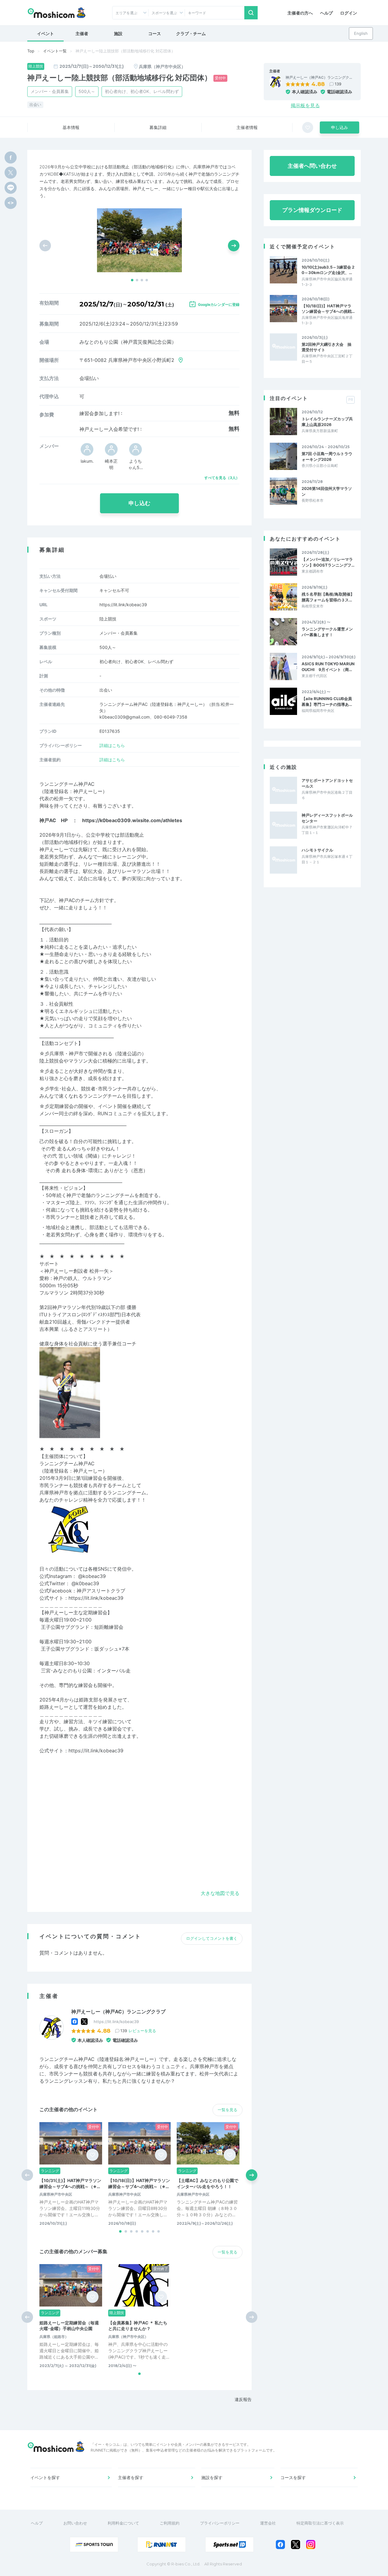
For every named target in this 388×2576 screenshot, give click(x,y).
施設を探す (212, 2477)
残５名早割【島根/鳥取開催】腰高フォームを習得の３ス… (328, 597)
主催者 (82, 33)
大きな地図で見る (220, 1893)
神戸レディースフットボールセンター (327, 818)
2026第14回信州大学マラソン (327, 491)
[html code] (11, 203)
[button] (132, 280)
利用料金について (123, 2523)
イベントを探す (45, 2477)
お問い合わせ (75, 2523)
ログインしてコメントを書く (212, 1938)
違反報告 (243, 2399)
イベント (45, 33)
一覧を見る (227, 2110)
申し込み (339, 127)
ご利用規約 (170, 2523)
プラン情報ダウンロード (312, 210)
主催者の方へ (300, 13)
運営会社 (268, 2523)
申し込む (139, 503)
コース (155, 33)
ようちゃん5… (136, 464)
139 (338, 84)
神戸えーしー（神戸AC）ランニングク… (319, 78)
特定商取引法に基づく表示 (320, 2523)
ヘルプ (326, 13)
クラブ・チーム (191, 33)
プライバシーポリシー (220, 2523)
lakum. (87, 461)
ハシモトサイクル (317, 850)
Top (31, 51)
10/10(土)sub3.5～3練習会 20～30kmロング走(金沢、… (328, 270)
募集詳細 (158, 127)
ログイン (349, 13)
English (361, 33)
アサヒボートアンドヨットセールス (327, 783)
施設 (118, 33)
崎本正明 (111, 464)
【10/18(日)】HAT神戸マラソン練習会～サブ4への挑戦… (328, 309)
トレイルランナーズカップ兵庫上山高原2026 (327, 422)
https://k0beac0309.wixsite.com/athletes (132, 820)
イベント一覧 (55, 51)
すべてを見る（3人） (222, 478)
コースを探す (293, 2477)
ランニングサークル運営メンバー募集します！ (327, 632)
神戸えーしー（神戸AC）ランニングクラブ (118, 2012)
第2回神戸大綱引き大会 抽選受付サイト (326, 347)
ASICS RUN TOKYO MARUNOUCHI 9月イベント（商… (328, 666)
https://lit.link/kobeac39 (123, 605)
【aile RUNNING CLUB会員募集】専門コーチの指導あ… (327, 701)
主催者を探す (131, 2477)
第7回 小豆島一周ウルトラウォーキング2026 (327, 456)
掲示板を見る (305, 105)
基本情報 (71, 127)
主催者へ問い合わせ (312, 166)
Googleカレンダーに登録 (219, 304)
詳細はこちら (112, 745)
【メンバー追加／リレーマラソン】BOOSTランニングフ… (328, 562)
